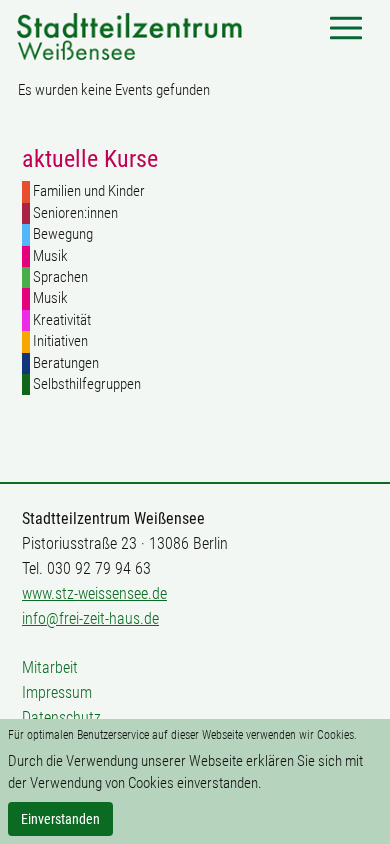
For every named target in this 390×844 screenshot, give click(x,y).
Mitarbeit (50, 667)
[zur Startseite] (129, 35)
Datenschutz (61, 717)
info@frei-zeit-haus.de (90, 618)
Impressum (57, 692)
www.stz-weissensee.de (94, 593)
